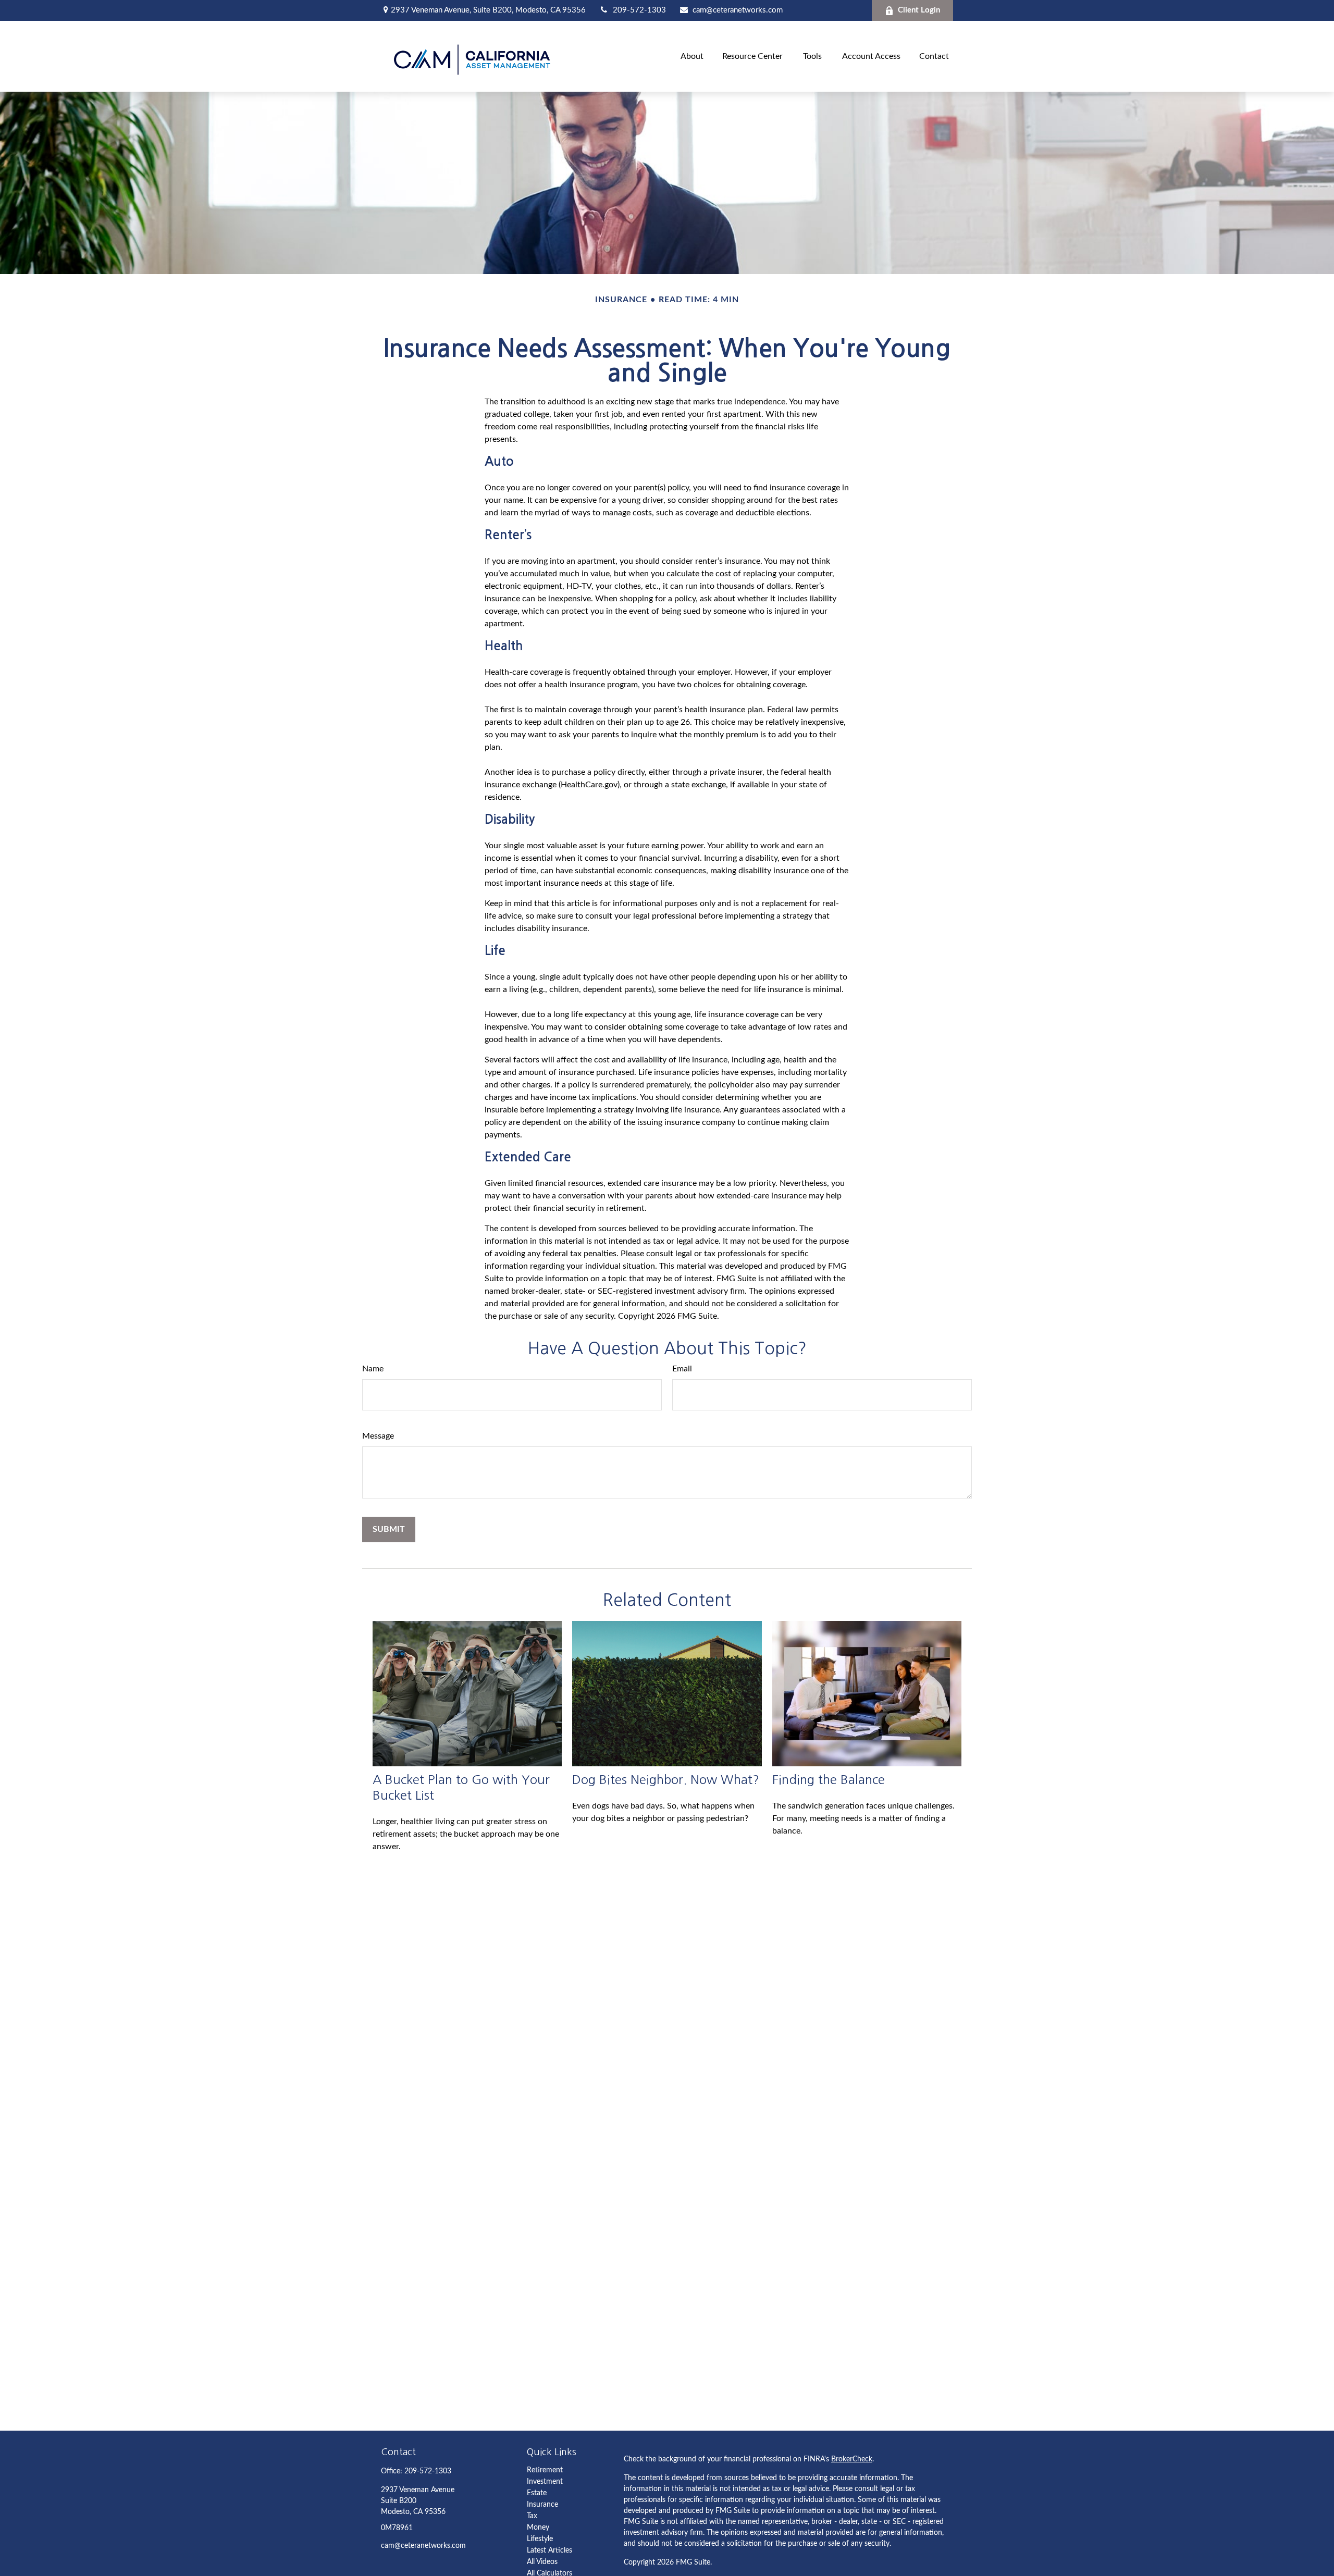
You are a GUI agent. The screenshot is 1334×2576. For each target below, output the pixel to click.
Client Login (919, 10)
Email (682, 1369)
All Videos (542, 2562)
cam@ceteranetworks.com (738, 10)
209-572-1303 (639, 10)
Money (538, 2528)
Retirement (545, 2470)
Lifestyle (540, 2539)
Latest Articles (549, 2550)
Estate (537, 2493)
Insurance (542, 2505)
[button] (692, 56)
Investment (545, 2482)
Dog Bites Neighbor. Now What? (666, 1779)
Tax (532, 2516)
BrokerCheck (852, 2459)
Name (373, 1369)
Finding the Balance (829, 1779)
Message (378, 1436)
